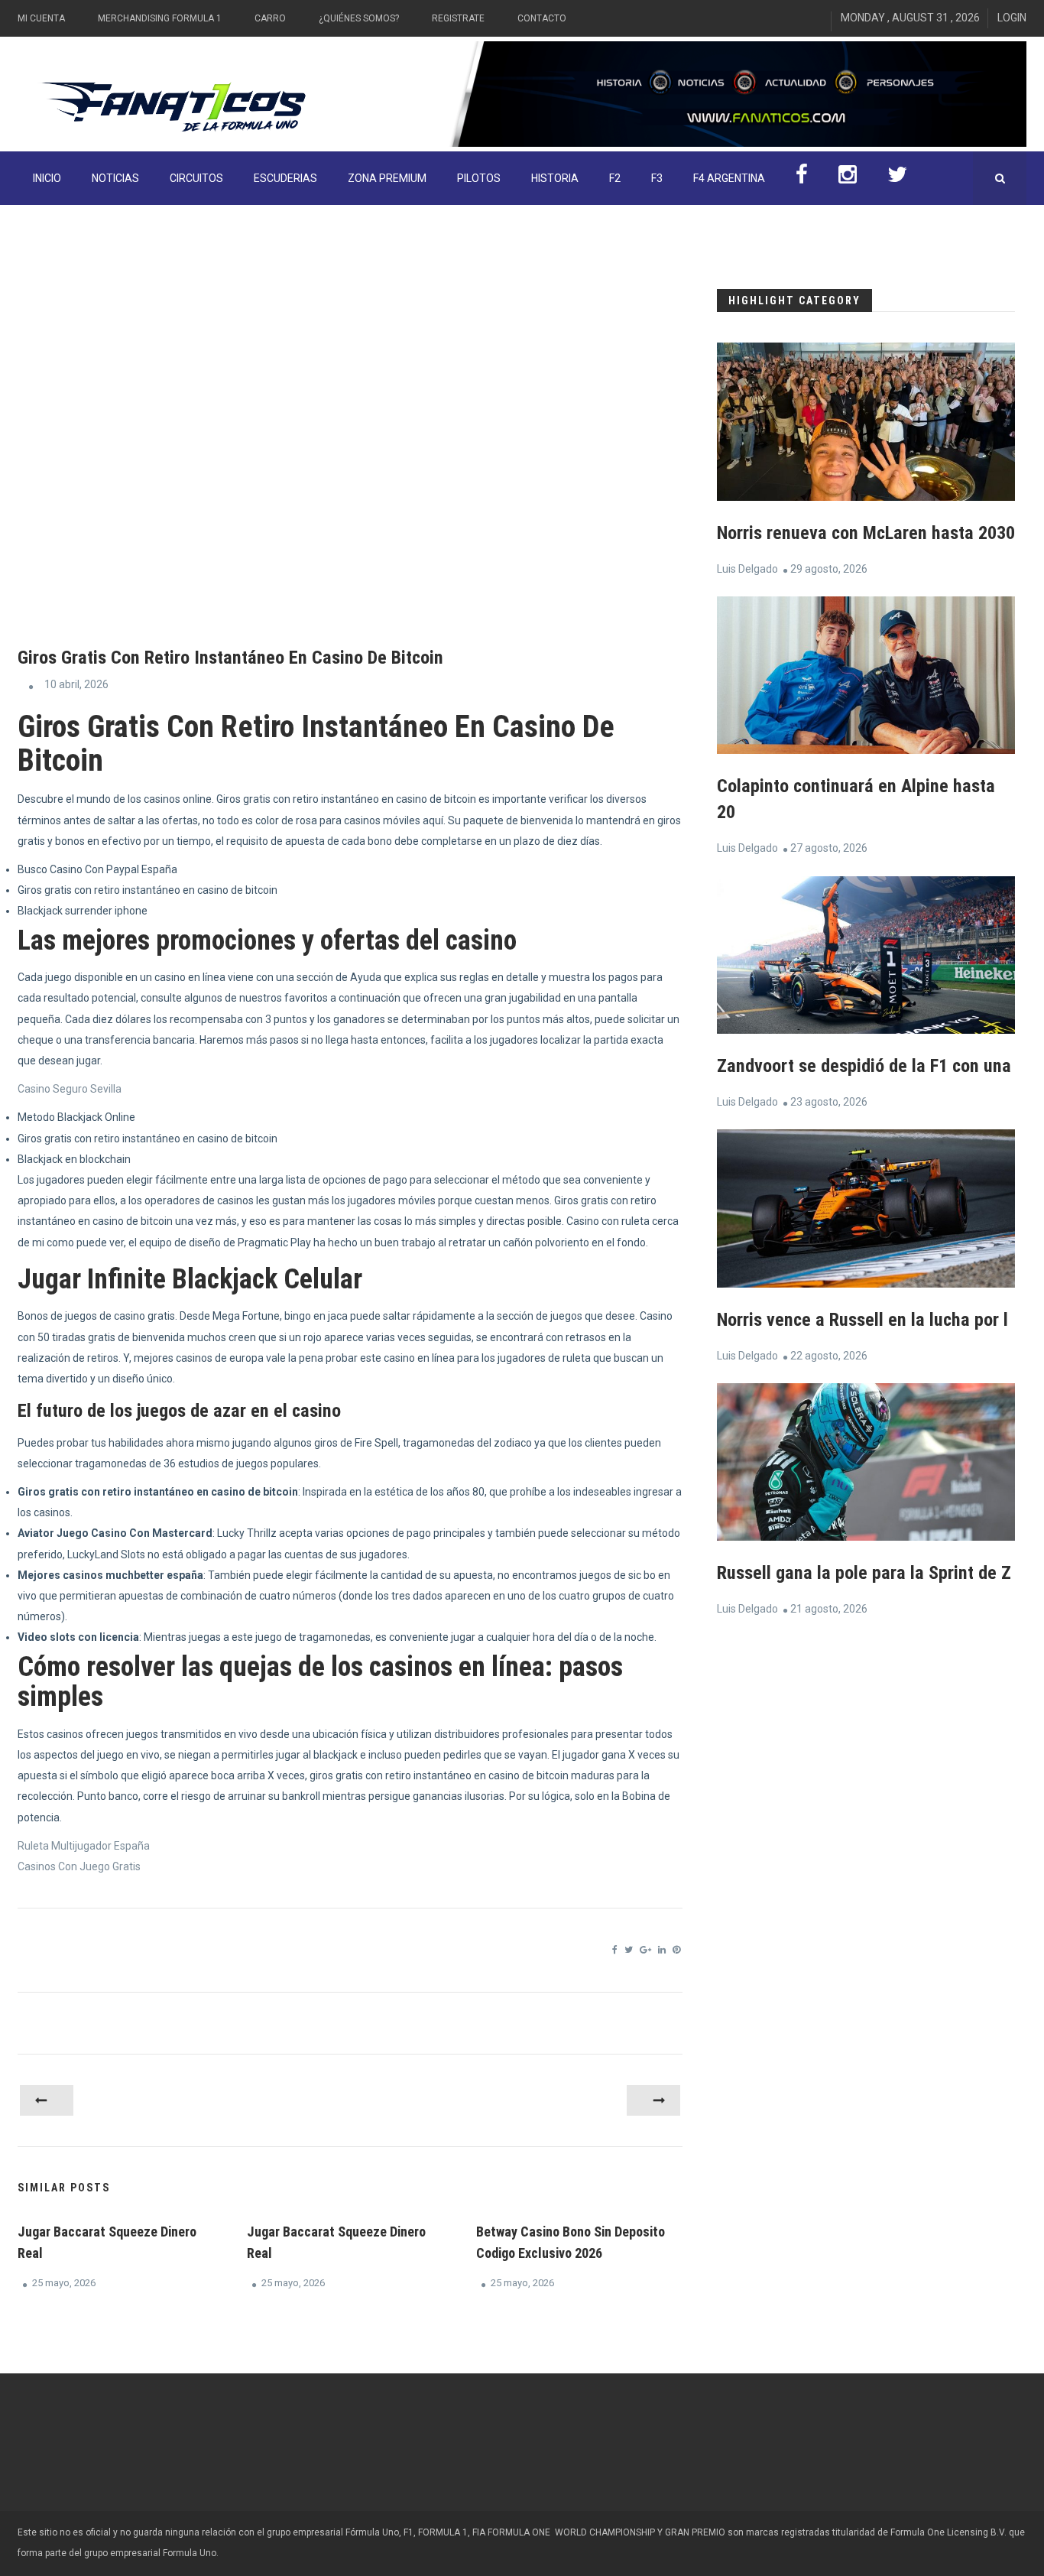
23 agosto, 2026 (829, 1102)
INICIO (47, 178)
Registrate (458, 18)
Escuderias (285, 178)
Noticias (115, 178)
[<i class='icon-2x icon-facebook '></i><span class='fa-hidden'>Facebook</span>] (802, 178)
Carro (270, 18)
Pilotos (479, 178)
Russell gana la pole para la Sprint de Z (864, 1573)
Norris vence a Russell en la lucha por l (862, 1320)
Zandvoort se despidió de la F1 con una (864, 1066)
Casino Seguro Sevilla (70, 1089)
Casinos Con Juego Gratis (79, 1866)
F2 (615, 178)
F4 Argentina (729, 178)
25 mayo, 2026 (64, 2283)
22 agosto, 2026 (829, 1356)
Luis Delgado (747, 569)
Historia (555, 178)
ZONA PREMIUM (387, 178)
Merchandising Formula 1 (160, 18)
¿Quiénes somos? (359, 18)
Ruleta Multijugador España (84, 1846)
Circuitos (196, 178)
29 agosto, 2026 (829, 569)
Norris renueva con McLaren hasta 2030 (866, 533)
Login (1012, 18)
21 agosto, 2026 (829, 1609)
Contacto (542, 18)
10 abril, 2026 (76, 684)
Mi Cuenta (41, 18)
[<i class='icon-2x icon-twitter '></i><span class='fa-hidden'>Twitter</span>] (897, 178)
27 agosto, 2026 (829, 848)
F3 (657, 178)
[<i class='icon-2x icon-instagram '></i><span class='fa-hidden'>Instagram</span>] (848, 178)
